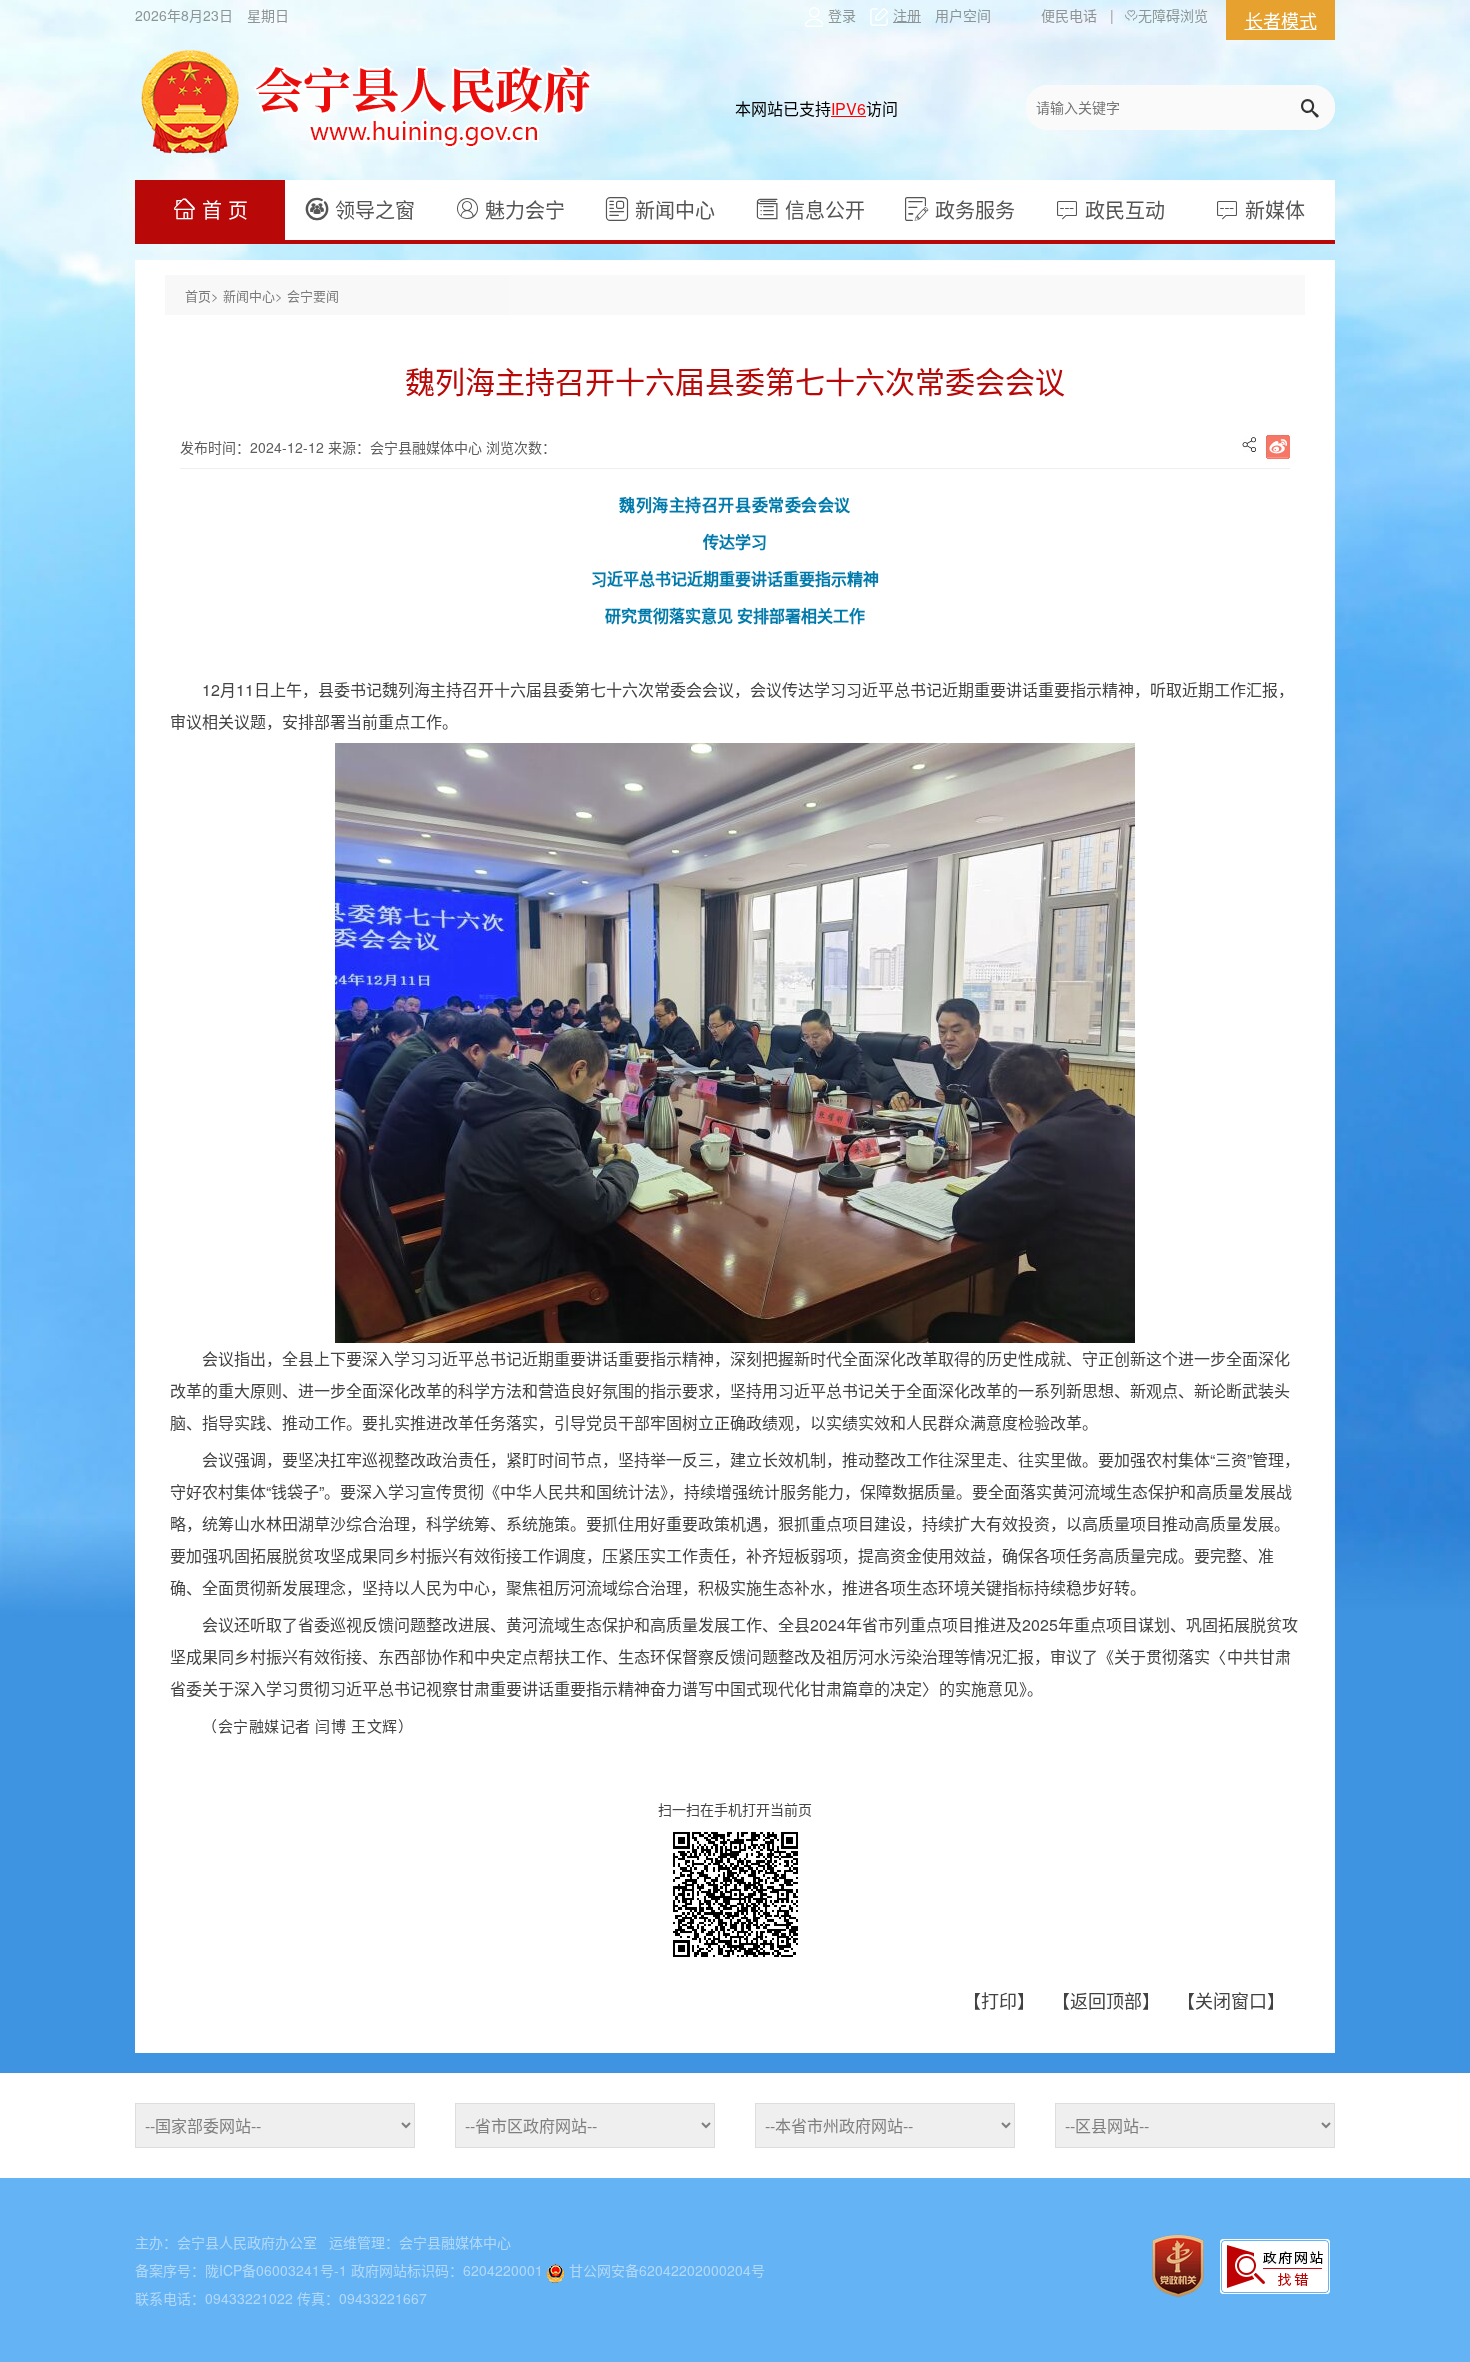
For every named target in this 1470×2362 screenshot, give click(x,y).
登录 (842, 15)
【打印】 (1001, 2000)
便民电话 (1069, 15)
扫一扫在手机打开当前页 (735, 1809)
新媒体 (1272, 209)
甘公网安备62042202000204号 (667, 2270)
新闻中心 (672, 209)
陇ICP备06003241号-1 (276, 2270)
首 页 (222, 209)
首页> (204, 295)
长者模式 (1281, 20)
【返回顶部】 (1108, 2000)
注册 (907, 15)
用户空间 (963, 15)
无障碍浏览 (1173, 15)
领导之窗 (372, 209)
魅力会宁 (522, 209)
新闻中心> (255, 295)
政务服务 (972, 209)
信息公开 (822, 209)
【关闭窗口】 (1231, 2000)
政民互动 (1122, 209)
